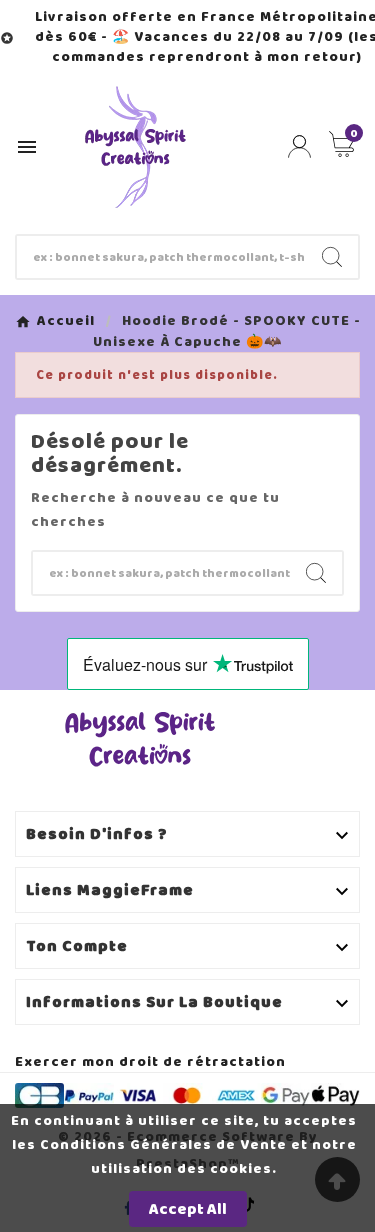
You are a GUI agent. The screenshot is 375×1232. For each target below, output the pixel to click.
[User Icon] (299, 146)
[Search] (332, 257)
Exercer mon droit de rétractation (150, 1061)
